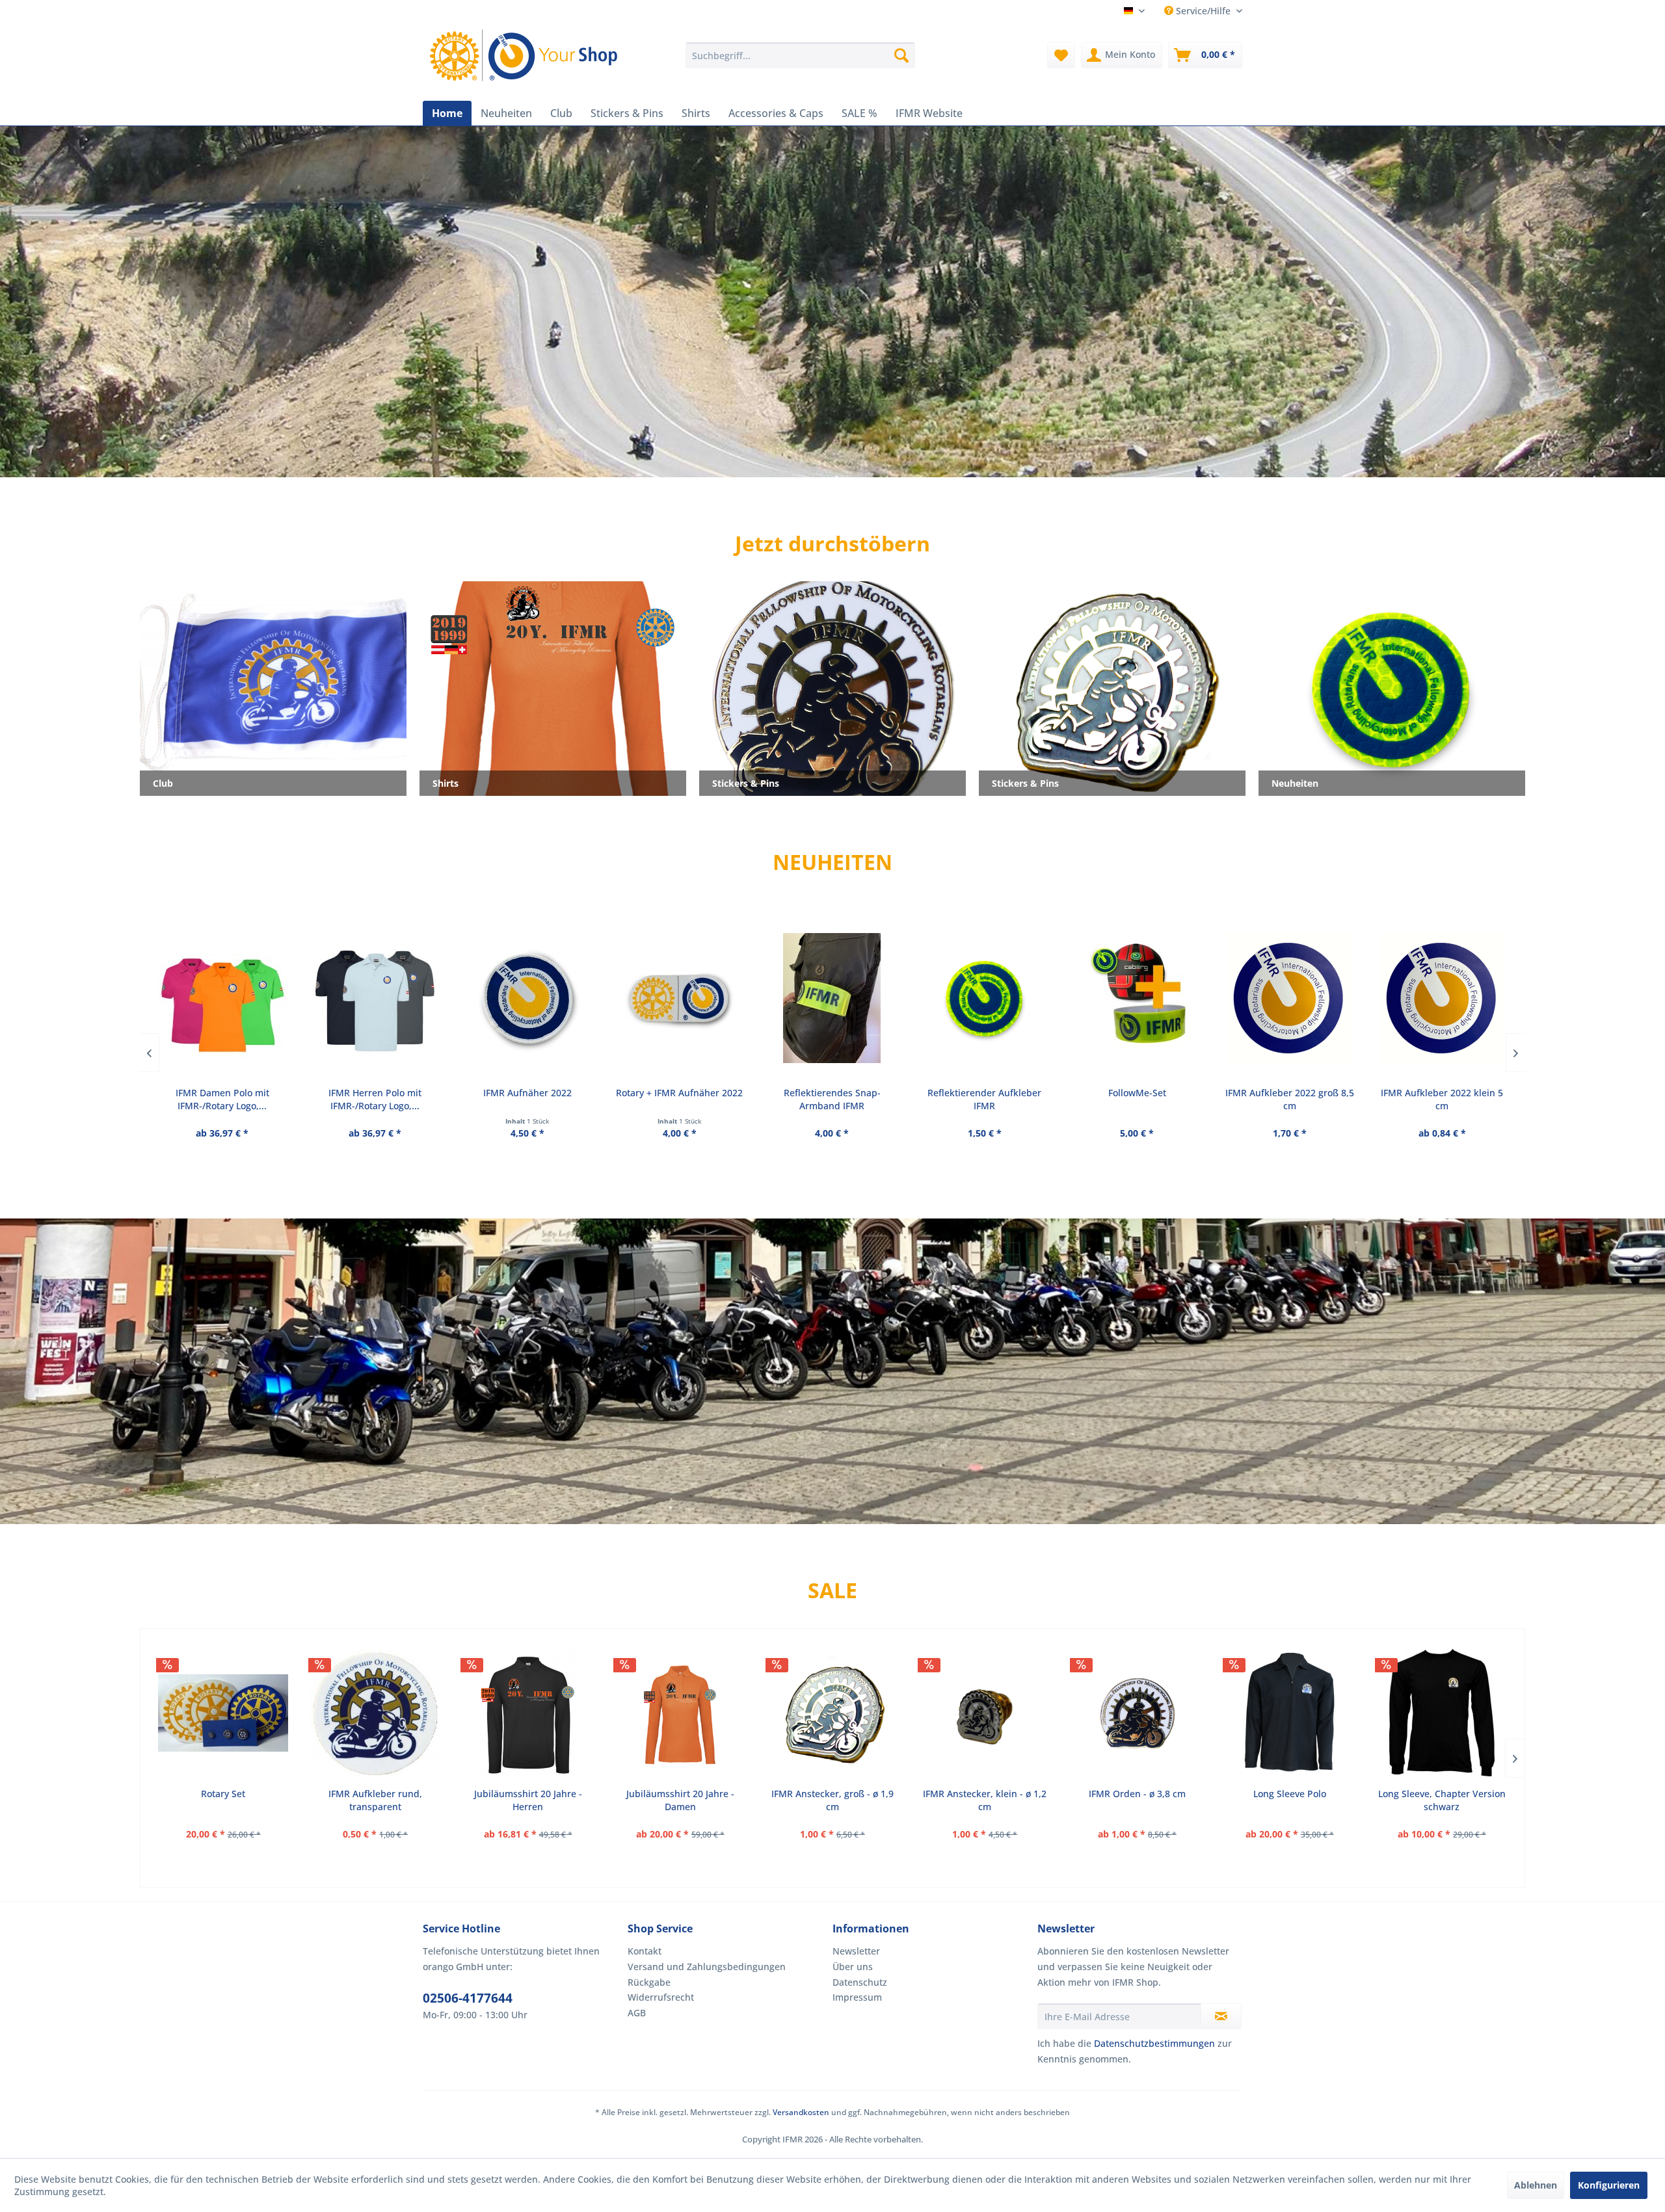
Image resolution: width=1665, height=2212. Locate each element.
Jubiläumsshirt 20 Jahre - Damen (680, 1800)
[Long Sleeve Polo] (1290, 1713)
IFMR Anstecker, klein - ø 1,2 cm (985, 1800)
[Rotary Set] (223, 1713)
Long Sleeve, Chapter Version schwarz (1442, 1800)
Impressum (857, 1997)
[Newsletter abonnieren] (1221, 2016)
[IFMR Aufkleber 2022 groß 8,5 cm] (1137, 998)
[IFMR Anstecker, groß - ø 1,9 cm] (832, 1713)
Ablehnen (1536, 2185)
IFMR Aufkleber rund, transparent (375, 1800)
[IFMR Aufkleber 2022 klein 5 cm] (1289, 998)
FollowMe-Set (984, 1093)
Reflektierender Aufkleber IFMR (832, 1099)
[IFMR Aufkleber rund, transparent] (375, 1713)
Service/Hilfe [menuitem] (1203, 11)
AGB (637, 2013)
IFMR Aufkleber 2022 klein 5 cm (1289, 1099)
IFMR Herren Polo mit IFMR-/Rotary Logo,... (222, 1099)
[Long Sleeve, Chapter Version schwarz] (1442, 1713)
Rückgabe (649, 1982)
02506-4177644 (468, 1998)
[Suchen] (901, 55)
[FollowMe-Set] (984, 998)
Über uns (853, 1967)
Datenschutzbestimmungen (1154, 2043)
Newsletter (856, 1951)
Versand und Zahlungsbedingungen (707, 1967)
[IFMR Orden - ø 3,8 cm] (1137, 1713)
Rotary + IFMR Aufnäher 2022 (526, 1093)
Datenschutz (860, 1982)
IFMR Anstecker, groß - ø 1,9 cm (832, 1800)
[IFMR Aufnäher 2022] (374, 998)
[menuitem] (800, 55)
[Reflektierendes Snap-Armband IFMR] (679, 998)
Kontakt (645, 1951)
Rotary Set (223, 1794)
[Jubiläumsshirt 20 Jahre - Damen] (680, 1713)
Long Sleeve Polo (1290, 1794)
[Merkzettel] (1061, 55)
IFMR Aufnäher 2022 (375, 1093)
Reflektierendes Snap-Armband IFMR (679, 1099)
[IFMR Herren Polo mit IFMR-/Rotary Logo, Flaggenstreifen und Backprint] (222, 998)
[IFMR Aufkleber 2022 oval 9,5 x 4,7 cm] (1441, 998)
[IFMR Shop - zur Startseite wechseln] (527, 55)
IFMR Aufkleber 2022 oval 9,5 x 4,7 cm (1442, 1099)
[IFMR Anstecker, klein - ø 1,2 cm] (985, 1713)
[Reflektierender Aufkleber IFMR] (832, 998)
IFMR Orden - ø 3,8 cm (1137, 1794)
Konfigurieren (1609, 2185)
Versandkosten (801, 2112)
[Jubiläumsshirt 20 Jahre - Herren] (527, 1713)
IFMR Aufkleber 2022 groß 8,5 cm (1137, 1099)
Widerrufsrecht (661, 1997)
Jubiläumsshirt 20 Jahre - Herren (528, 1800)
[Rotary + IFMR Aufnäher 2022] (527, 998)
